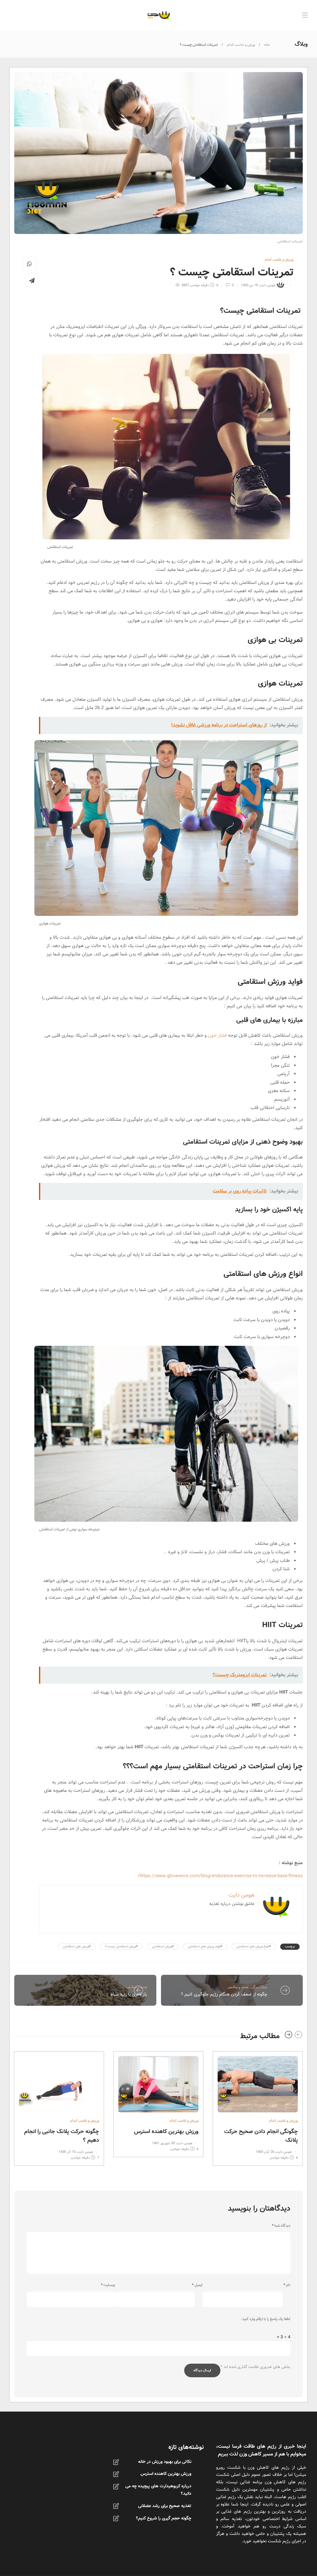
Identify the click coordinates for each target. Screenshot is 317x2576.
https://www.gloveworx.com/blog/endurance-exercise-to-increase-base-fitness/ (220, 1876)
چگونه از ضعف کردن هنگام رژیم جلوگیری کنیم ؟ (224, 1994)
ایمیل (197, 2285)
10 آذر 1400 (67, 2152)
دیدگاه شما (281, 2226)
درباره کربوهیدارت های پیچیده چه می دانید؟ (158, 2490)
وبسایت (108, 2285)
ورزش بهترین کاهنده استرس (166, 2474)
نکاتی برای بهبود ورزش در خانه (165, 2462)
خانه (267, 45)
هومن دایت (267, 285)
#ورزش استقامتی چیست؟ (121, 1947)
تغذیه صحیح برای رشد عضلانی (165, 2506)
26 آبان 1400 (265, 2152)
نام (287, 2285)
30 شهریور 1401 (163, 2143)
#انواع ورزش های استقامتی (254, 1947)
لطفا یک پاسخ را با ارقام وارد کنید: (266, 2319)
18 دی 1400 (249, 285)
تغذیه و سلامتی (238, 1987)
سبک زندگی (259, 1987)
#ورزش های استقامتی (77, 1947)
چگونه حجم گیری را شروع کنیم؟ (163, 2518)
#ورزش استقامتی (163, 1947)
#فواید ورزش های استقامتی (205, 1947)
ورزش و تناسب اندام (241, 45)
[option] (258, 2107)
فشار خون (217, 1035)
